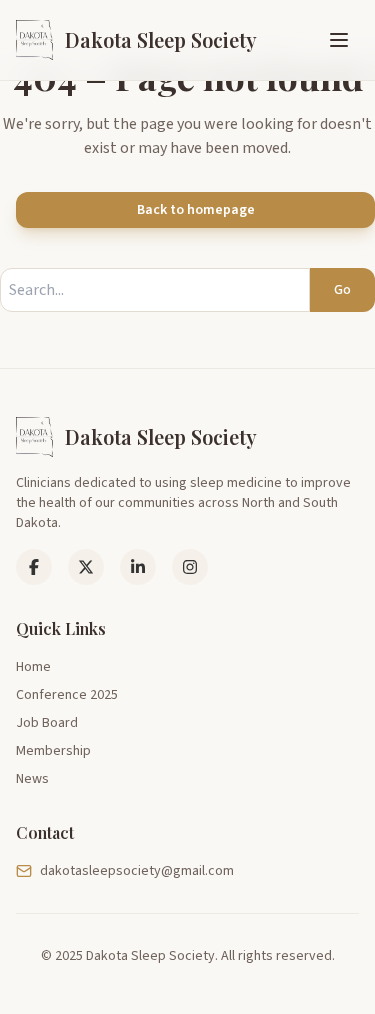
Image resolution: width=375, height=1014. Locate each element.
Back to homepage (196, 210)
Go (342, 290)
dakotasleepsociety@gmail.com (137, 871)
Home (33, 667)
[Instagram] (190, 567)
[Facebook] (34, 567)
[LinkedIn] (86, 567)
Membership (53, 751)
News (32, 779)
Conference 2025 (67, 695)
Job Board (47, 723)
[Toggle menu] (339, 40)
